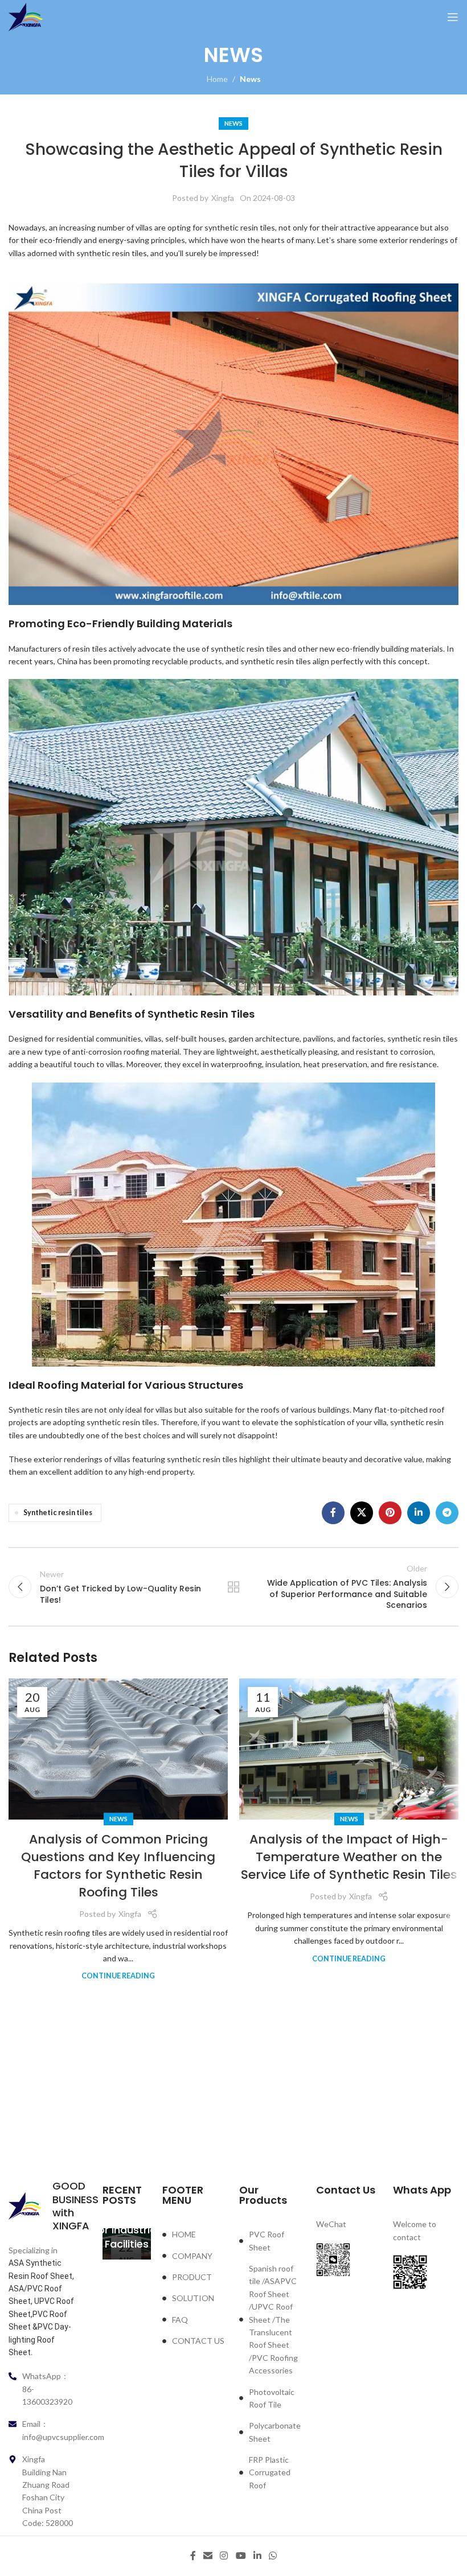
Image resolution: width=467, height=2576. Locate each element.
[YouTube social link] (241, 2556)
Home (217, 79)
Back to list (233, 1587)
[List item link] (195, 2235)
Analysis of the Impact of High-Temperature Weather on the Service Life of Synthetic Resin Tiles (349, 1857)
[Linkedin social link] (419, 1513)
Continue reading (118, 1976)
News (250, 79)
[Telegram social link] (447, 1513)
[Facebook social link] (333, 1513)
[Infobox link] (41, 2206)
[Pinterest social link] (390, 1513)
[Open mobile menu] (453, 17)
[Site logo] (26, 16)
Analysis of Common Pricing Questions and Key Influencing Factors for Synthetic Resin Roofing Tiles (118, 1865)
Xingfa (223, 198)
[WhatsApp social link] (273, 2556)
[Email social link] (208, 2556)
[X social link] (362, 1513)
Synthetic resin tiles (58, 1513)
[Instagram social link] (224, 2556)
